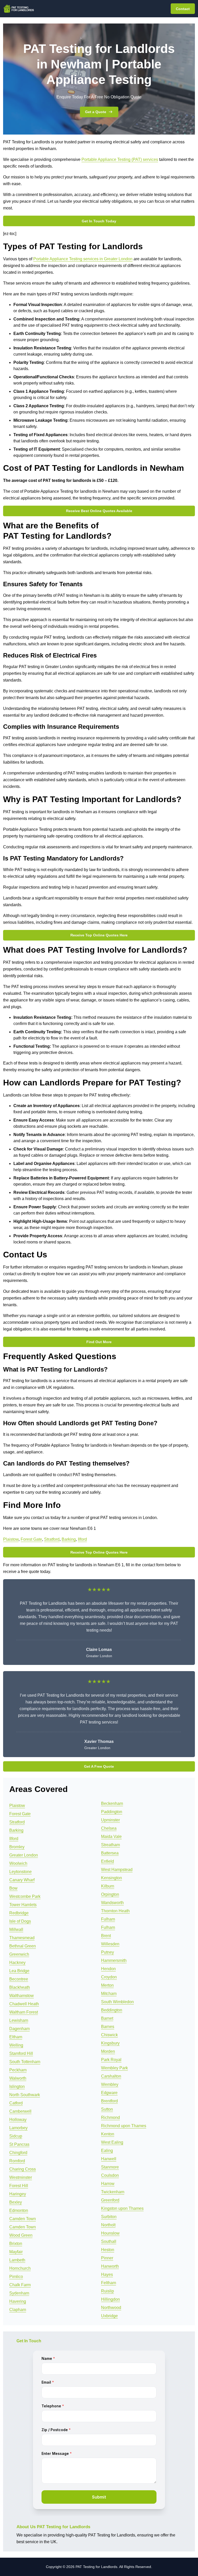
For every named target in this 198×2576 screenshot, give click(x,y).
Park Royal (111, 2060)
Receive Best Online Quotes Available (99, 511)
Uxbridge (109, 2316)
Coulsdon (110, 2175)
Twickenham (113, 2192)
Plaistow (11, 1539)
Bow (13, 1888)
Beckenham (112, 1803)
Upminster (110, 1820)
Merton (107, 1985)
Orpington (110, 1894)
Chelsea (109, 1828)
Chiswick (109, 2035)
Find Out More (99, 1342)
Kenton (108, 2134)
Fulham (108, 1919)
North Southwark (25, 2095)
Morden (108, 2051)
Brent (106, 1936)
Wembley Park (114, 2068)
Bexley (16, 2202)
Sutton (107, 2109)
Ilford (82, 1539)
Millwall (16, 1929)
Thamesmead (22, 1938)
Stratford (52, 1539)
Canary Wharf (22, 1880)
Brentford (109, 2101)
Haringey (18, 2194)
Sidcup (16, 2136)
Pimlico (16, 2277)
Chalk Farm (20, 2285)
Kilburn (108, 1886)
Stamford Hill (21, 2053)
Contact (183, 9)
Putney (108, 1952)
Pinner (107, 2258)
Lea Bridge (19, 1971)
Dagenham (19, 2029)
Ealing (107, 2151)
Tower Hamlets (23, 1905)
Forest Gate (31, 1539)
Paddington (112, 1812)
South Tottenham (25, 2062)
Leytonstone (20, 1872)
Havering (18, 2301)
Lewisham (19, 2020)
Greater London (24, 1855)
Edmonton (19, 2210)
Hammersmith (114, 1960)
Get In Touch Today (99, 221)
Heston (108, 2250)
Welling (16, 2045)
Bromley (17, 1847)
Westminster (21, 2177)
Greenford (110, 2200)
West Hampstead (117, 1870)
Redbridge (19, 1913)
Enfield (108, 1861)
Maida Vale (111, 1837)
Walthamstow (22, 1996)
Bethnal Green (23, 1946)
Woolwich (18, 1863)
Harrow (108, 2184)
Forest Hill (19, 2186)
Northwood (111, 2308)
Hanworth (110, 2266)
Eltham (16, 2037)
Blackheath (20, 1987)
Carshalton (111, 2076)
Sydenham (19, 2293)
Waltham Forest (24, 2012)
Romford (17, 2161)
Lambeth (17, 2260)
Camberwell (20, 2111)
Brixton (16, 2244)
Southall (109, 2241)
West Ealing (112, 2142)
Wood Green (21, 2235)
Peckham (18, 2070)
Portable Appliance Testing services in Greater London (83, 259)
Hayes (107, 2274)
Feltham (109, 2283)
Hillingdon (110, 2299)
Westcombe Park (25, 1896)
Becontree (19, 1979)
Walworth (18, 2078)
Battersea (110, 1853)
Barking (69, 1539)
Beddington (112, 2010)
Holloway (18, 2120)
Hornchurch (20, 2268)
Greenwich (19, 1954)
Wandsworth (112, 1903)
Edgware (109, 2093)
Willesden (110, 1944)
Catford (16, 2103)
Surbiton (109, 2217)
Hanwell (109, 2159)
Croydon (109, 1977)
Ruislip (108, 2291)
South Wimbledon (117, 2002)
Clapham (18, 2310)
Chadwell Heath (24, 2004)
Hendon (108, 1969)
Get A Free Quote (99, 1766)
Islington (17, 2086)
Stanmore (110, 2167)
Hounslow (110, 2233)
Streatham (110, 1845)
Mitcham (109, 1994)
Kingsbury (110, 2043)
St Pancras (19, 2144)
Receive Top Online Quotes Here (99, 935)
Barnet (107, 2018)
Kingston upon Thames (122, 2208)
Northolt (108, 2225)
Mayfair (16, 2252)
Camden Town (23, 2219)
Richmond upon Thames (124, 2126)
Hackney (17, 1963)
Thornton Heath (115, 1911)
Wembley (110, 2084)
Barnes (108, 2027)
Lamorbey (18, 2128)
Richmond (110, 2117)
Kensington (112, 1878)
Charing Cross (23, 2169)
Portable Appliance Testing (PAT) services (120, 159)
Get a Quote (96, 112)
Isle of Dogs (20, 1921)
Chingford (18, 2153)
